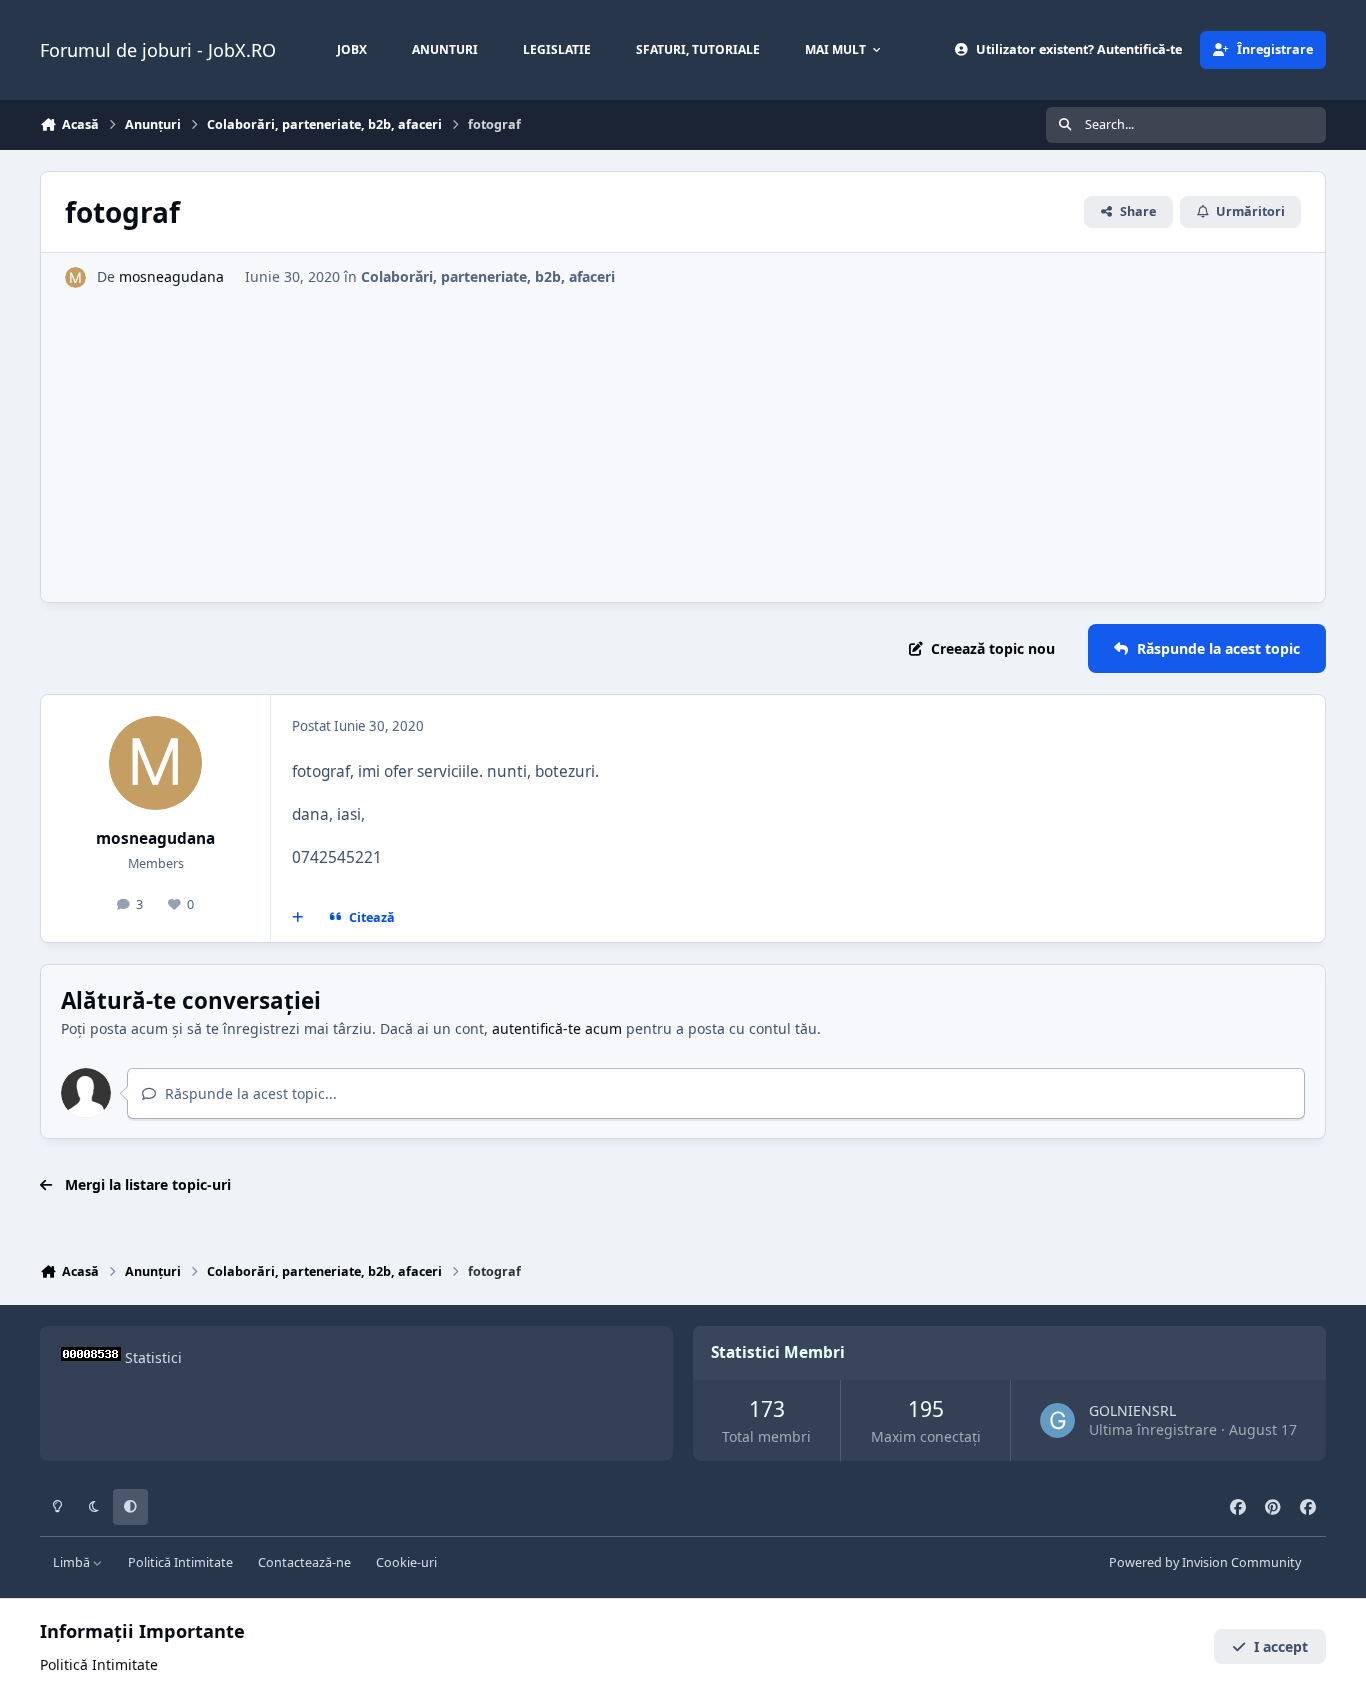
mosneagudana (171, 276)
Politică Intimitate (180, 1562)
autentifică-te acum (557, 1028)
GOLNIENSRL (1132, 1410)
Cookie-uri (406, 1562)
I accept (1281, 1646)
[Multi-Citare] (298, 917)
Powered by (1205, 1562)
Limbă (73, 1562)
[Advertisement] (683, 438)
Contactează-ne (304, 1562)
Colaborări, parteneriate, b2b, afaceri (488, 276)
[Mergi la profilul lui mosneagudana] (75, 277)
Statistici (153, 1357)
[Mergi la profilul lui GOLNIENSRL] (1057, 1420)
